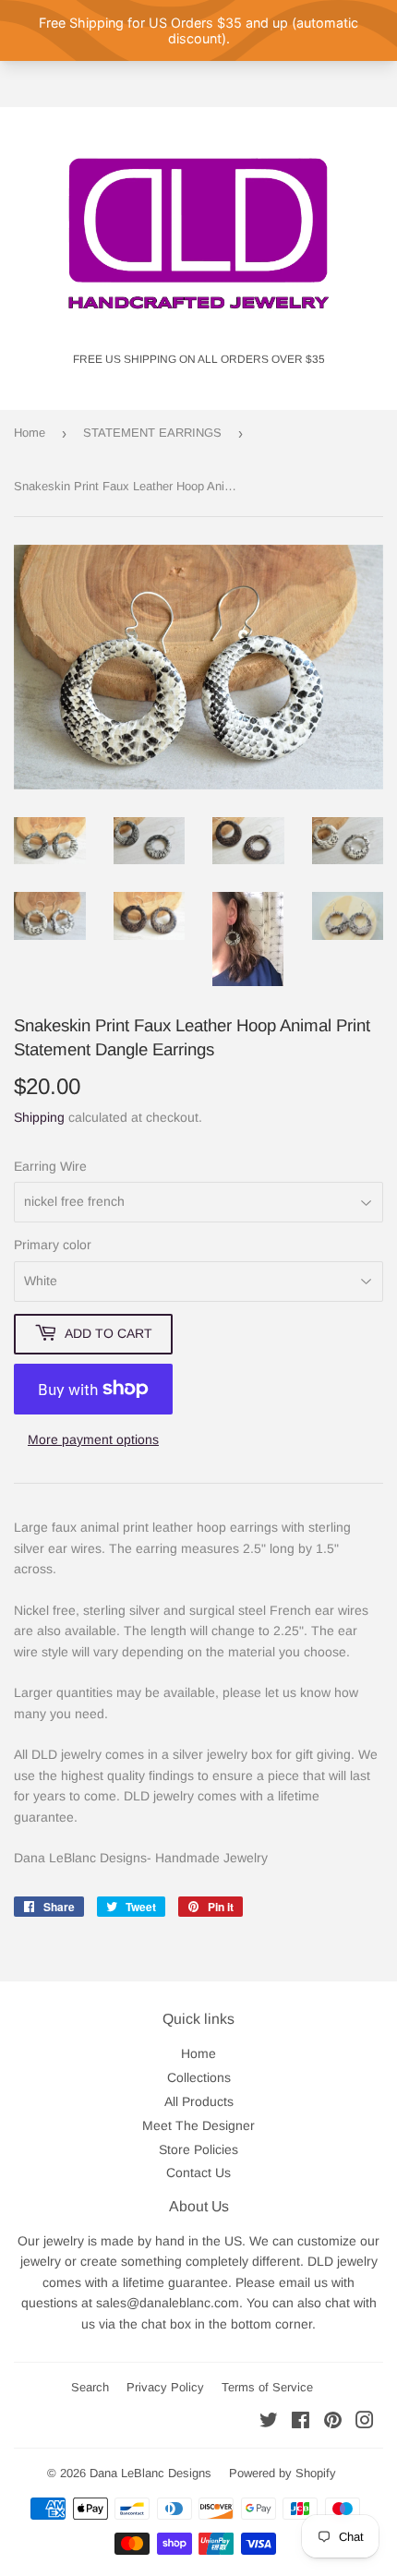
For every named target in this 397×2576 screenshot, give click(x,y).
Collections (199, 2077)
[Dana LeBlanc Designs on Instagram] (365, 2423)
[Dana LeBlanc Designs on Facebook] (301, 2423)
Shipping (39, 1117)
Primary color (53, 1245)
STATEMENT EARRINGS (152, 433)
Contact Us (198, 2173)
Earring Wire (50, 1166)
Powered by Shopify (283, 2473)
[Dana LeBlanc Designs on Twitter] (269, 2423)
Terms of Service (267, 2387)
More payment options (93, 1439)
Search (90, 2387)
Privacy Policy (165, 2387)
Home (30, 433)
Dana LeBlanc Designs (150, 2473)
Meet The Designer (198, 2125)
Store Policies (198, 2149)
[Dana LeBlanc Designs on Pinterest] (333, 2423)
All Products (199, 2101)
